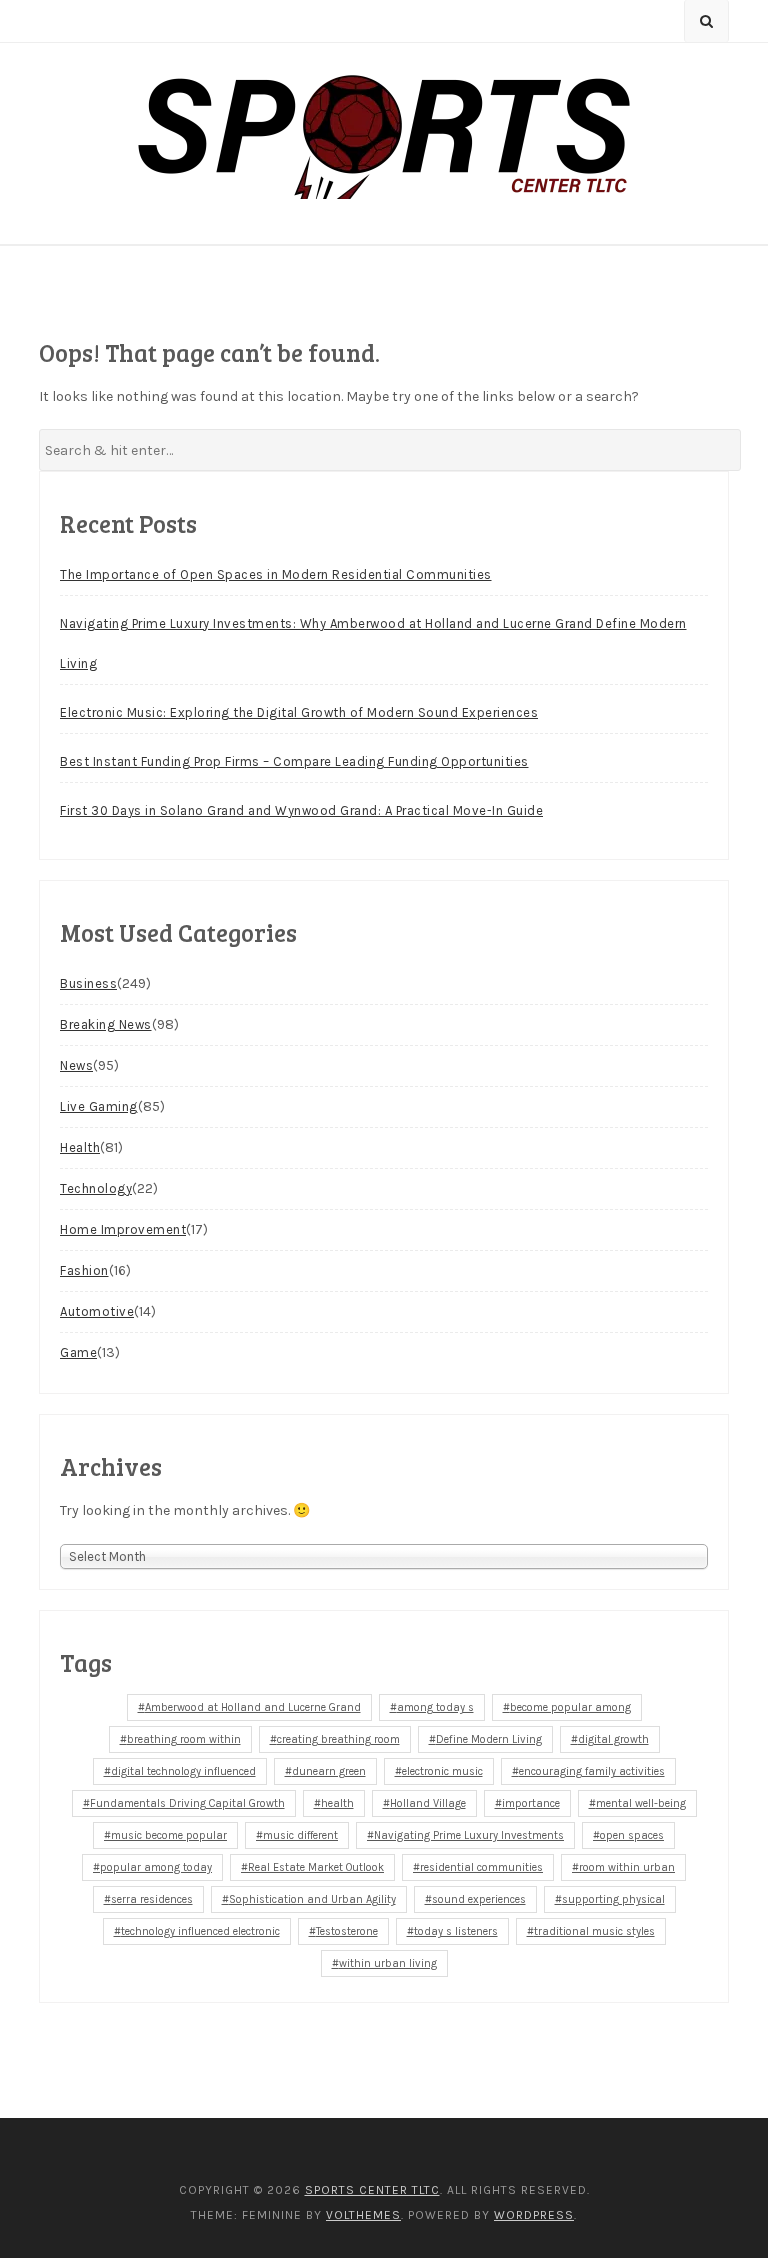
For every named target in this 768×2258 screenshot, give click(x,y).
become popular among (570, 1707)
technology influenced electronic (200, 1931)
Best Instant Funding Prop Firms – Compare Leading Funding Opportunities (294, 761)
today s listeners (456, 1931)
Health (80, 1147)
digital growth (613, 1739)
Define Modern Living (489, 1739)
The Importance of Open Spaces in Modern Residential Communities (276, 574)
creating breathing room (338, 1739)
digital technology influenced (183, 1771)
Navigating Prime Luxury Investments (469, 1835)
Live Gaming (99, 1106)
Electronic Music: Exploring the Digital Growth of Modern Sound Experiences (299, 712)
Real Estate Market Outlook (316, 1867)
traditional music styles (594, 1931)
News (76, 1065)
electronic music (442, 1771)
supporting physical (613, 1899)
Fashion (84, 1270)
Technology (96, 1188)
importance (531, 1803)
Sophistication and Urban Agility (312, 1899)
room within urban (627, 1867)
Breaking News (106, 1024)
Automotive (97, 1311)
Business (88, 983)
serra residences (152, 1899)
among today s (435, 1707)
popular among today (156, 1867)
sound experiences (479, 1899)
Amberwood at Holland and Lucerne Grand (253, 1707)
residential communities (481, 1867)
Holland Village (428, 1803)
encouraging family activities (592, 1771)
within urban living (388, 1963)
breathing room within (184, 1739)
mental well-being (641, 1803)
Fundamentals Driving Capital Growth (187, 1803)
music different (300, 1835)
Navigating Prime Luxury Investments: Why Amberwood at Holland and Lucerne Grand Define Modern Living (373, 643)
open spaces (632, 1835)
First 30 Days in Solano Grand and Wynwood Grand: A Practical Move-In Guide (301, 810)
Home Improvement (123, 1229)
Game (78, 1352)
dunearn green (329, 1771)
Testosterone (347, 1931)
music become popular (169, 1835)
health (337, 1803)
